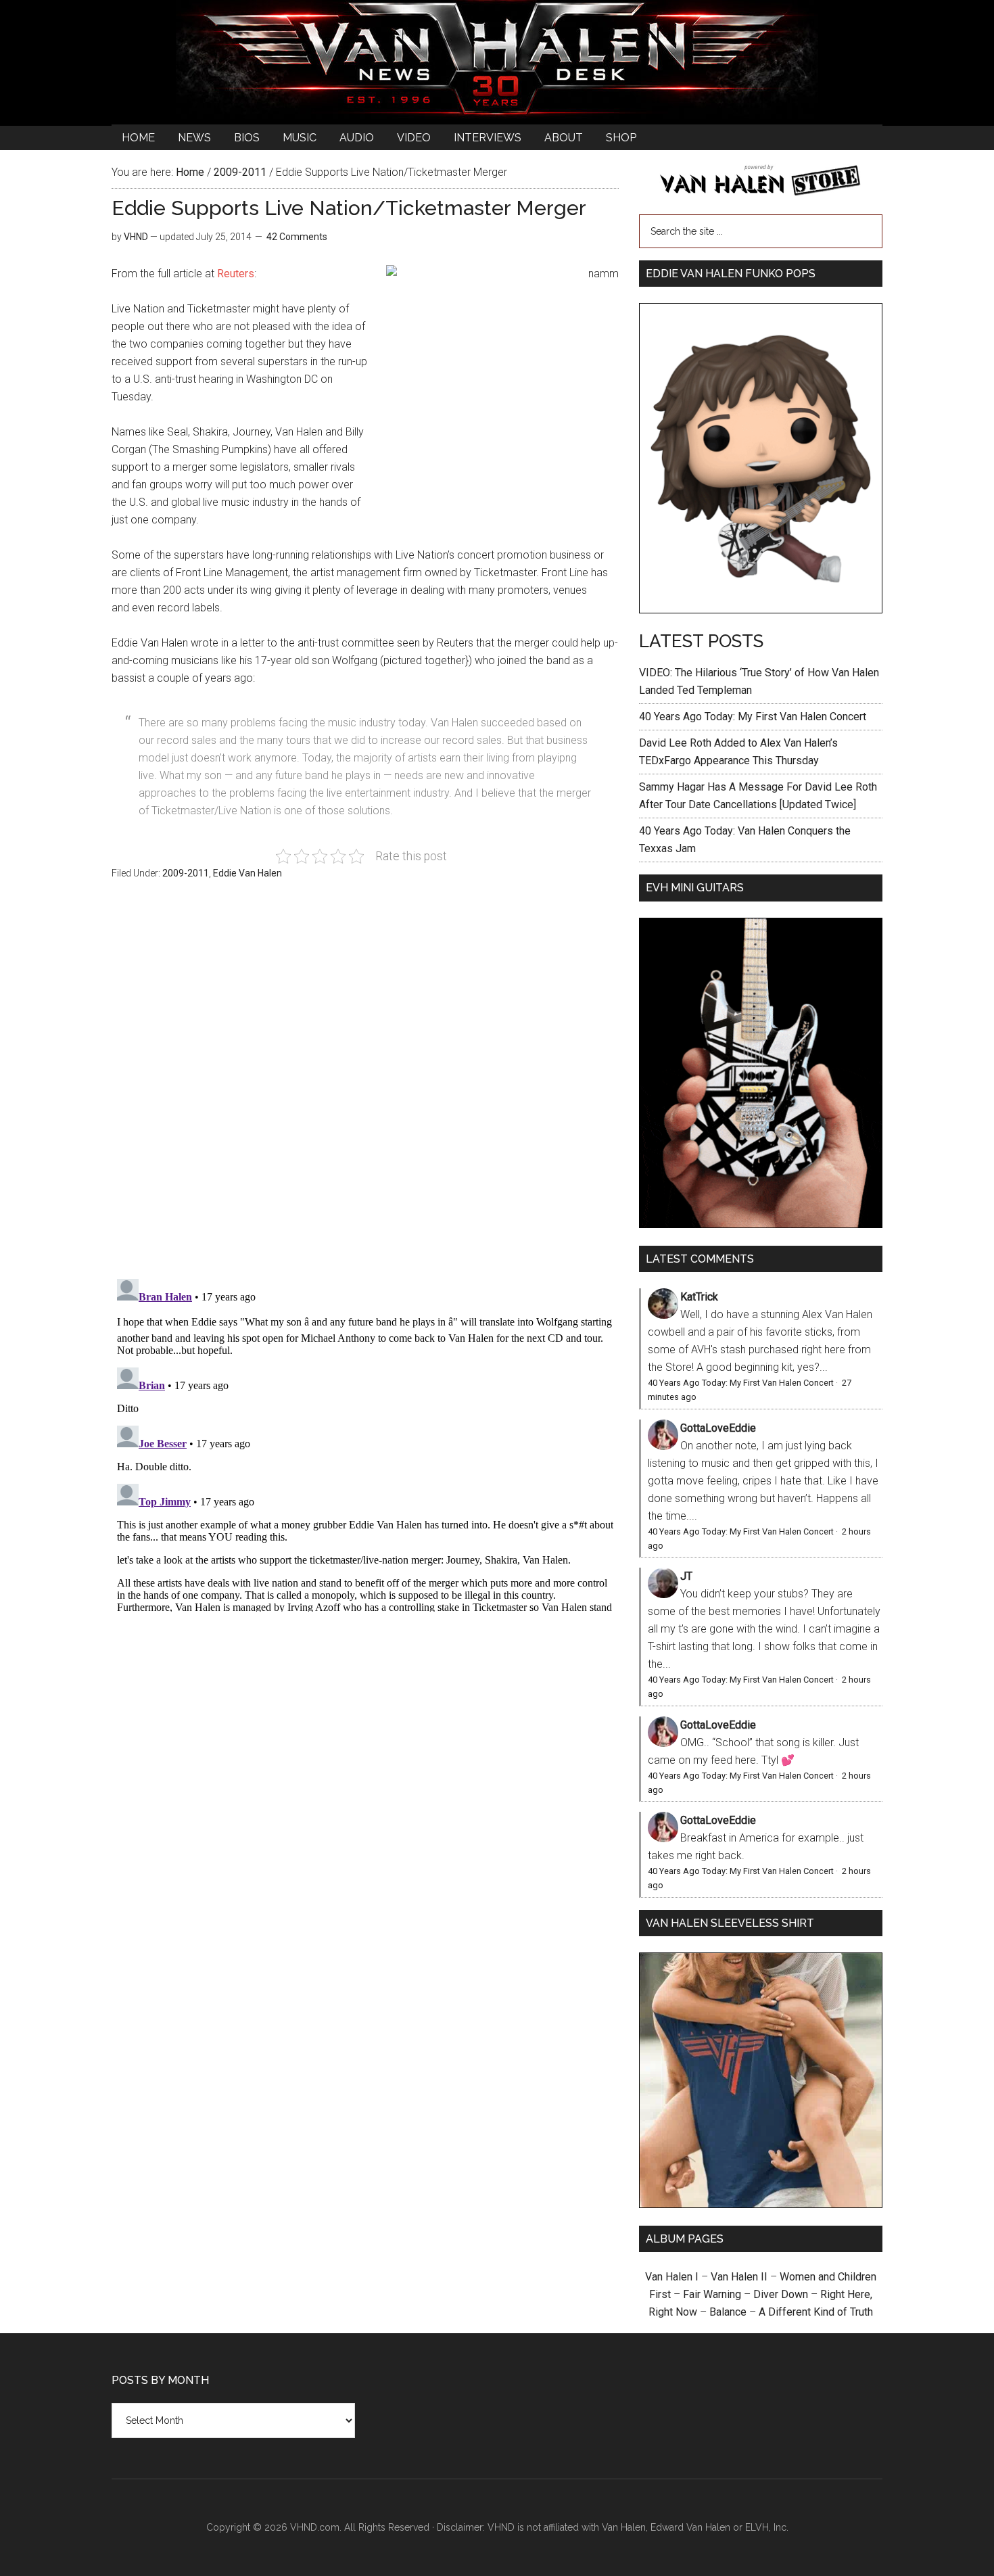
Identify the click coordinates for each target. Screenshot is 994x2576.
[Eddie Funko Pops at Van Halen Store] (761, 610)
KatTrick (699, 1297)
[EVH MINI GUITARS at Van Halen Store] (761, 1224)
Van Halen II (739, 2277)
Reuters (236, 274)
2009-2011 (186, 873)
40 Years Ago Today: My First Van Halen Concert (753, 717)
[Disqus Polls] (365, 1087)
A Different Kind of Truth (816, 2312)
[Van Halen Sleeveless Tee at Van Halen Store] (761, 2204)
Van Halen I (672, 2277)
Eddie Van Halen (247, 873)
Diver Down (781, 2294)
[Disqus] (365, 1443)
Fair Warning (712, 2294)
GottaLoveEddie (718, 1428)
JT (686, 1576)
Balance (728, 2312)
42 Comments (297, 237)
